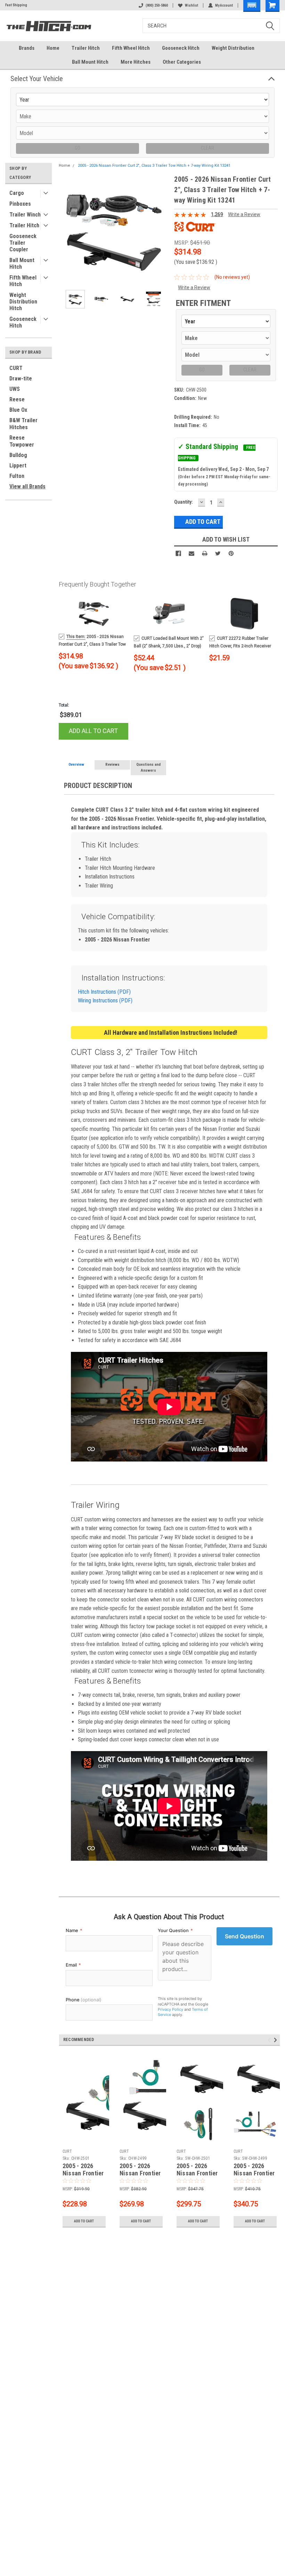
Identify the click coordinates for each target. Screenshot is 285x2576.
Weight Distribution (233, 48)
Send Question (245, 1936)
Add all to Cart (93, 731)
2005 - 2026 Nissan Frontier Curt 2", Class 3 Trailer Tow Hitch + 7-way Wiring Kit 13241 (154, 166)
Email (73, 1965)
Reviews (112, 765)
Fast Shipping (16, 5)
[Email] (192, 553)
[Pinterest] (231, 553)
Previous (66, 229)
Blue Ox (18, 410)
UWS (15, 389)
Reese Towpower (22, 441)
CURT (16, 368)
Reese (17, 399)
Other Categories (182, 62)
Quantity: (184, 502)
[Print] (205, 553)
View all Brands (27, 486)
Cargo (17, 193)
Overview (76, 765)
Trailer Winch (25, 215)
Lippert (18, 466)
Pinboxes (20, 204)
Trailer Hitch (86, 48)
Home (53, 48)
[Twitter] (218, 553)
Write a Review (244, 214)
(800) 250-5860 (157, 5)
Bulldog (18, 455)
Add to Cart (84, 2221)
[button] (252, 6)
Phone (84, 2000)
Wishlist (192, 5)
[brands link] (195, 226)
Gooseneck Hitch (181, 48)
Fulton (17, 476)
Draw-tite (21, 379)
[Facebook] (178, 553)
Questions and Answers (148, 767)
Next (162, 229)
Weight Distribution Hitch (23, 302)
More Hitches (136, 62)
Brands (27, 48)
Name (74, 1930)
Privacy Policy (170, 2009)
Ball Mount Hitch (90, 62)
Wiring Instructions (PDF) (105, 1001)
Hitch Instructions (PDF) (104, 992)
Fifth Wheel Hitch (131, 48)
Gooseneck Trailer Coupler (23, 243)
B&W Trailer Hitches (23, 424)
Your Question (175, 1930)
